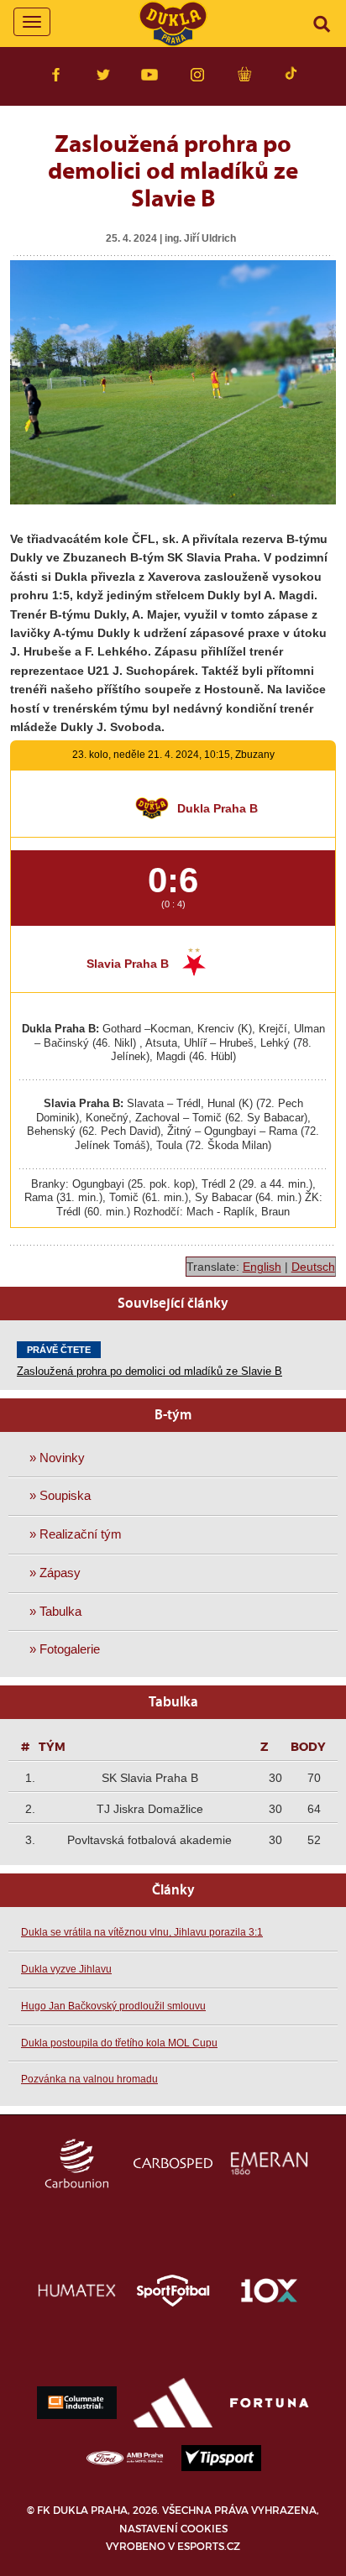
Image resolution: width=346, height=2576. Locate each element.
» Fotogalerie (65, 1649)
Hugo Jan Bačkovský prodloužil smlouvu (113, 2006)
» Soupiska (60, 1495)
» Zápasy (55, 1573)
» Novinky (57, 1458)
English (262, 1267)
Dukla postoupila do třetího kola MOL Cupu (119, 2043)
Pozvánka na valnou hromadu (89, 2079)
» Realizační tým (76, 1534)
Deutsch (313, 1267)
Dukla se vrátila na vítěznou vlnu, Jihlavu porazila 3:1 (142, 1932)
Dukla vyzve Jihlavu (66, 1969)
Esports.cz (209, 2546)
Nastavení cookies (173, 2529)
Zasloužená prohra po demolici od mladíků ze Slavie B (149, 1371)
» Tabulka (55, 1611)
